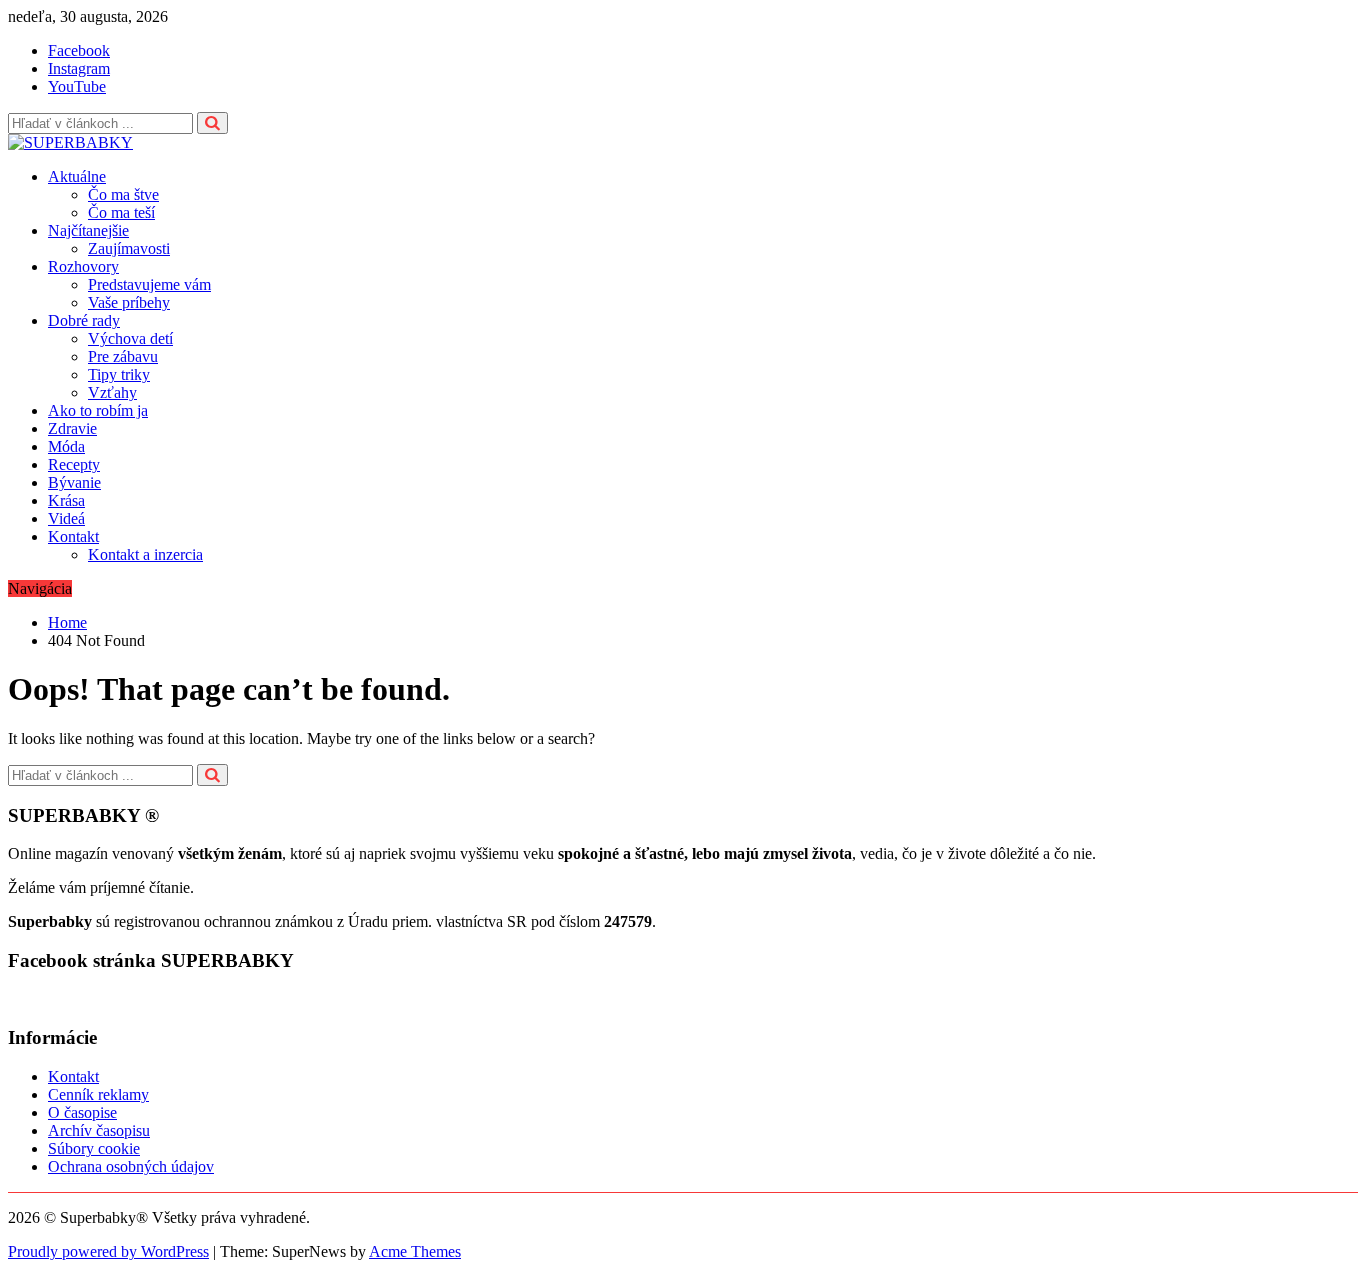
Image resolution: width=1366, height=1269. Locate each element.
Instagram (79, 68)
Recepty (74, 464)
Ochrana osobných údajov (131, 1166)
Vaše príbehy (129, 302)
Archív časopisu (99, 1130)
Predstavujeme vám (149, 284)
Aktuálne (77, 176)
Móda (66, 446)
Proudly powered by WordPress (108, 1251)
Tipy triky (119, 374)
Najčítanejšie (88, 230)
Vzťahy (112, 392)
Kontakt (73, 536)
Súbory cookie (94, 1148)
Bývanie (74, 482)
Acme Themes (415, 1251)
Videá (66, 518)
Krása (66, 500)
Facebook (79, 50)
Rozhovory (83, 266)
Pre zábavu (123, 356)
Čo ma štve (123, 194)
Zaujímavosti (129, 248)
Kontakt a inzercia (145, 554)
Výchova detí (130, 338)
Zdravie (72, 428)
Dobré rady (84, 320)
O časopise (82, 1112)
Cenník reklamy (98, 1094)
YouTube (77, 86)
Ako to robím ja (98, 410)
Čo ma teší (121, 212)
